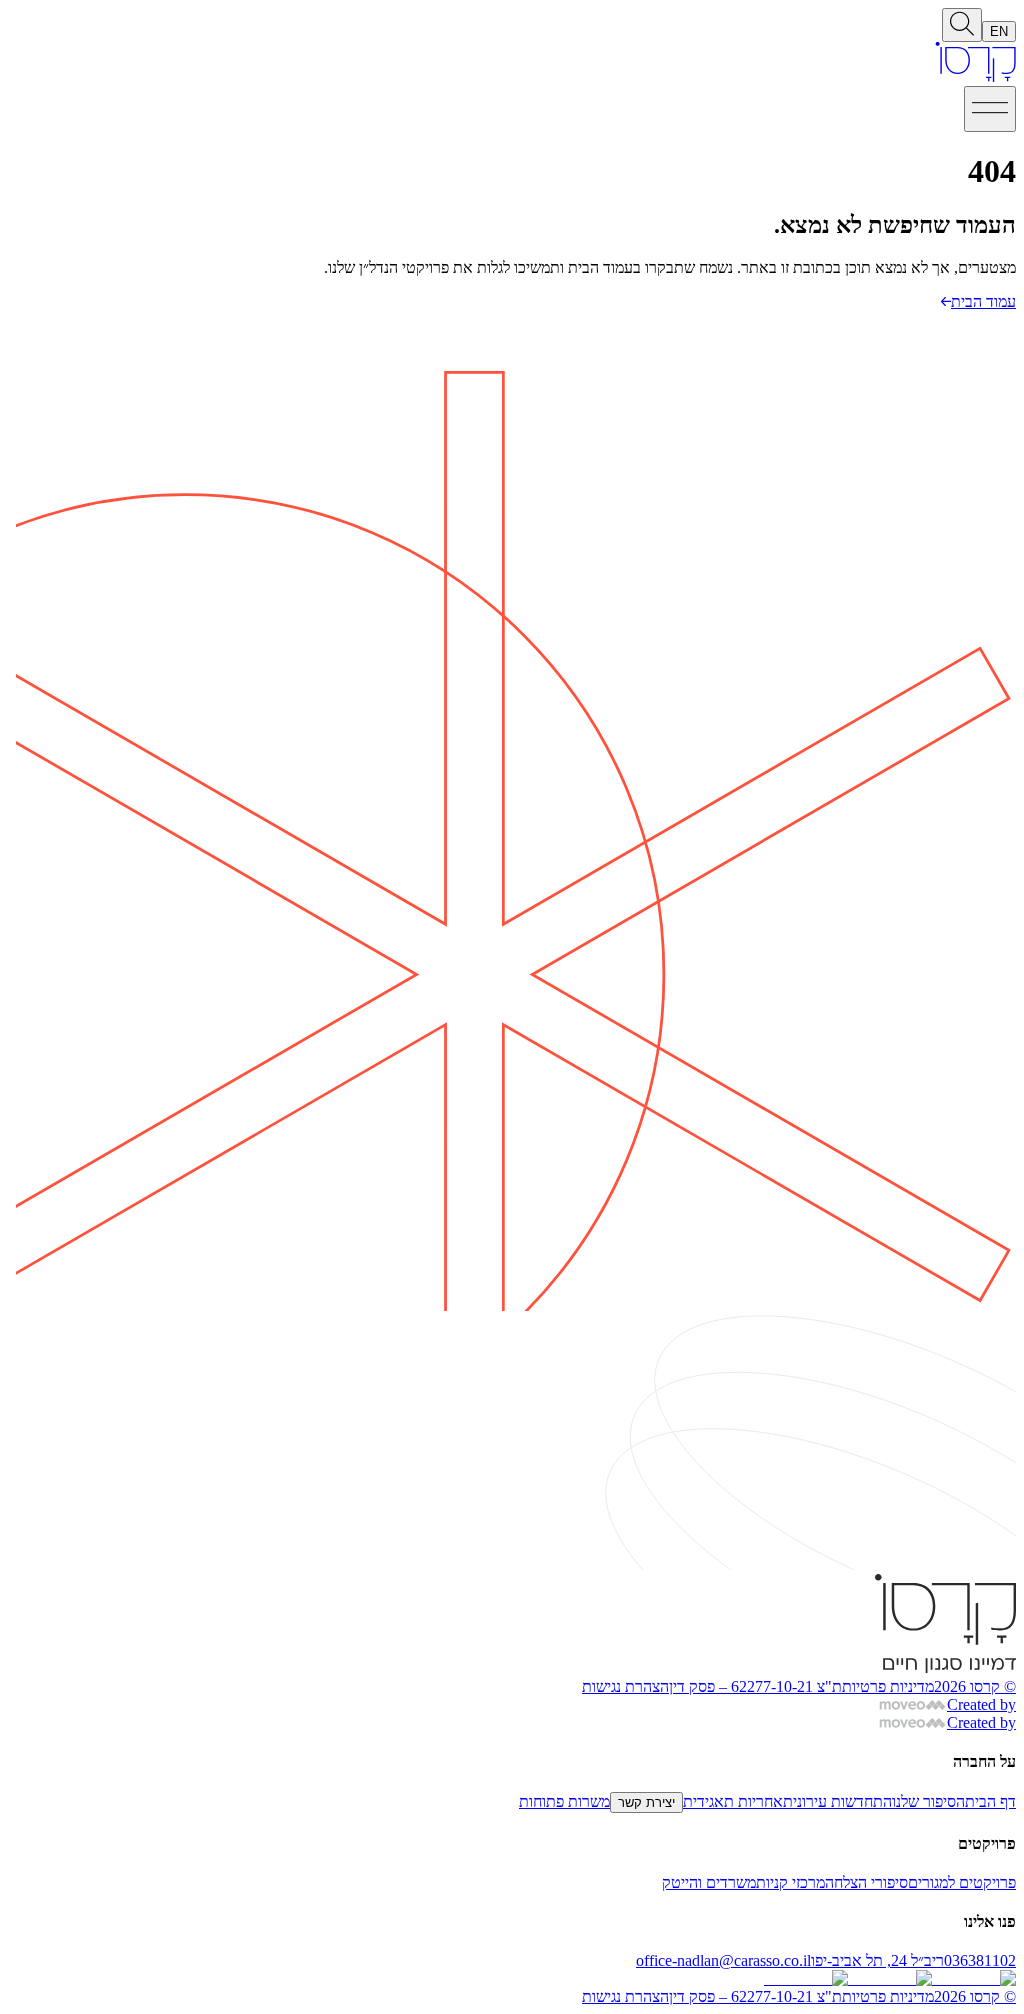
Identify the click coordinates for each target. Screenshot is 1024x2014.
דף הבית (990, 1801)
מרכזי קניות (790, 1882)
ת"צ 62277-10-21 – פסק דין (755, 1686)
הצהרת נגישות (625, 1686)
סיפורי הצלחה (866, 1882)
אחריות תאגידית (733, 1801)
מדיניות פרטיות (888, 1686)
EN (999, 31)
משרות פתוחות (564, 1801)
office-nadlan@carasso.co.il (723, 1960)
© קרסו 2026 (975, 1686)
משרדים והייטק (709, 1882)
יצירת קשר (646, 1802)
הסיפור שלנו (928, 1801)
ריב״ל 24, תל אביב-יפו (877, 1960)
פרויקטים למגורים (962, 1882)
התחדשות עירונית (837, 1801)
